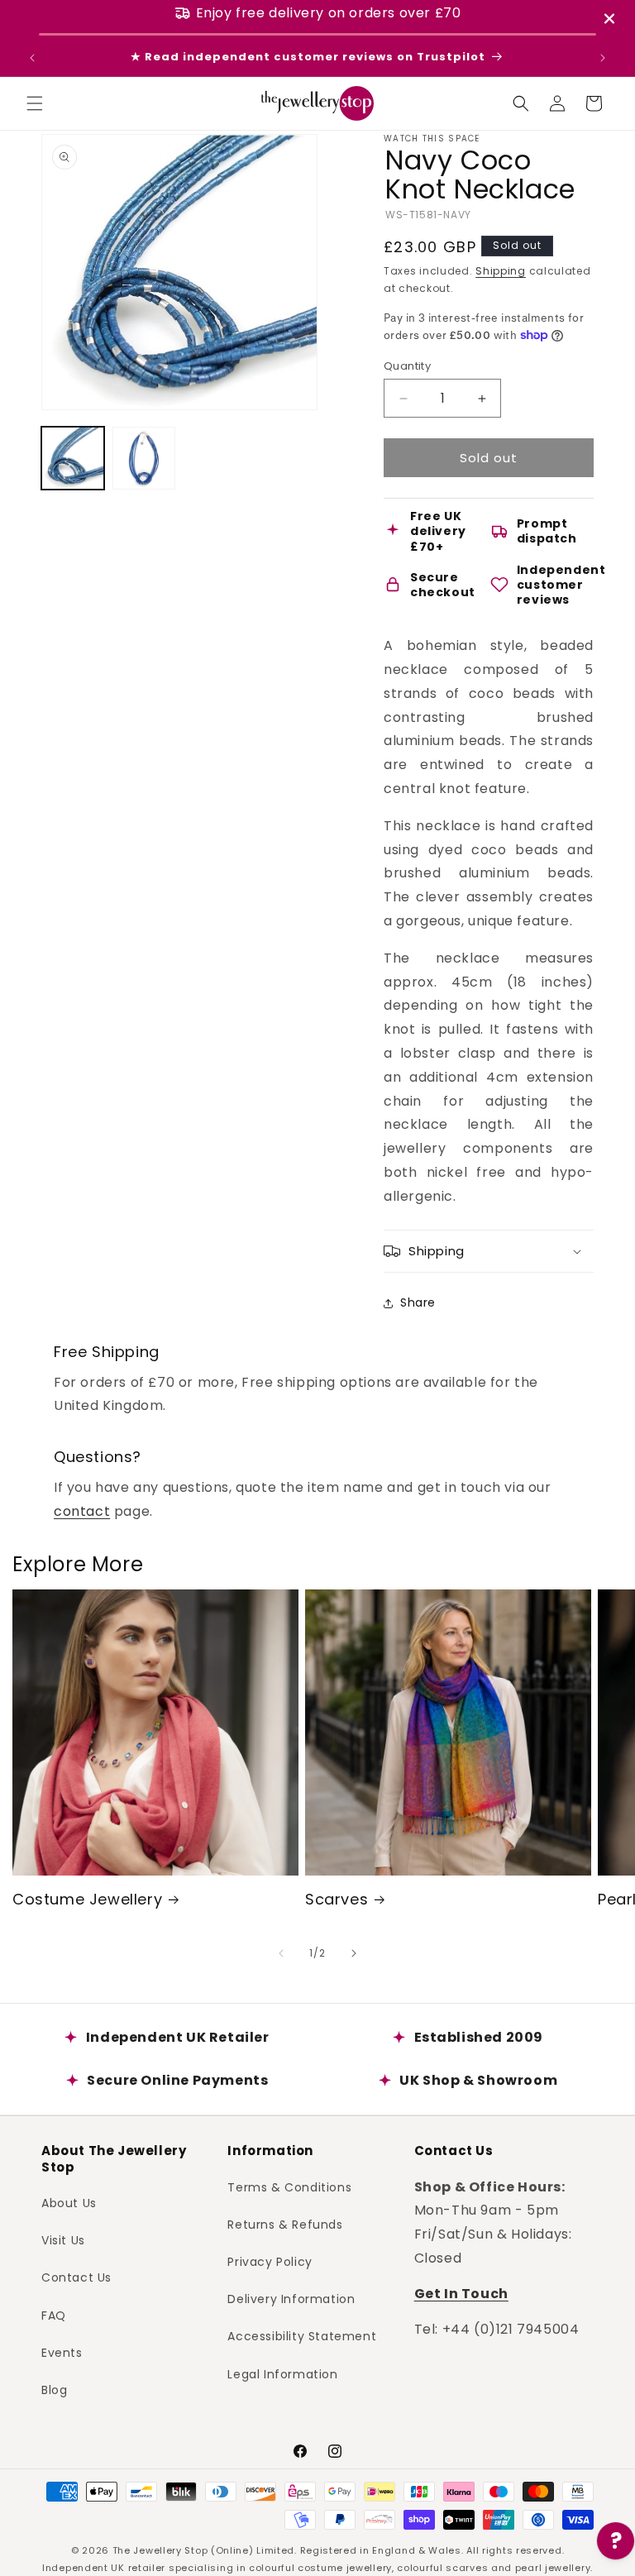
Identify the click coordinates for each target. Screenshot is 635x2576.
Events (62, 2353)
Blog (54, 2390)
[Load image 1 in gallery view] (73, 458)
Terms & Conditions (289, 2187)
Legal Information (282, 2374)
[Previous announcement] (32, 58)
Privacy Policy (270, 2262)
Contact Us (76, 2277)
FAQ (54, 2316)
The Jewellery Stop (160, 2550)
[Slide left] (281, 1953)
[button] (35, 103)
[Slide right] (354, 1953)
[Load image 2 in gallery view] (144, 458)
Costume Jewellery (87, 1899)
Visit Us (63, 2240)
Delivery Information (291, 2299)
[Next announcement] (603, 58)
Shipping (501, 271)
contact (82, 1511)
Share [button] (418, 1302)
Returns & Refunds (285, 2225)
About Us (69, 2203)
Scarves (337, 1899)
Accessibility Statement (302, 2336)
